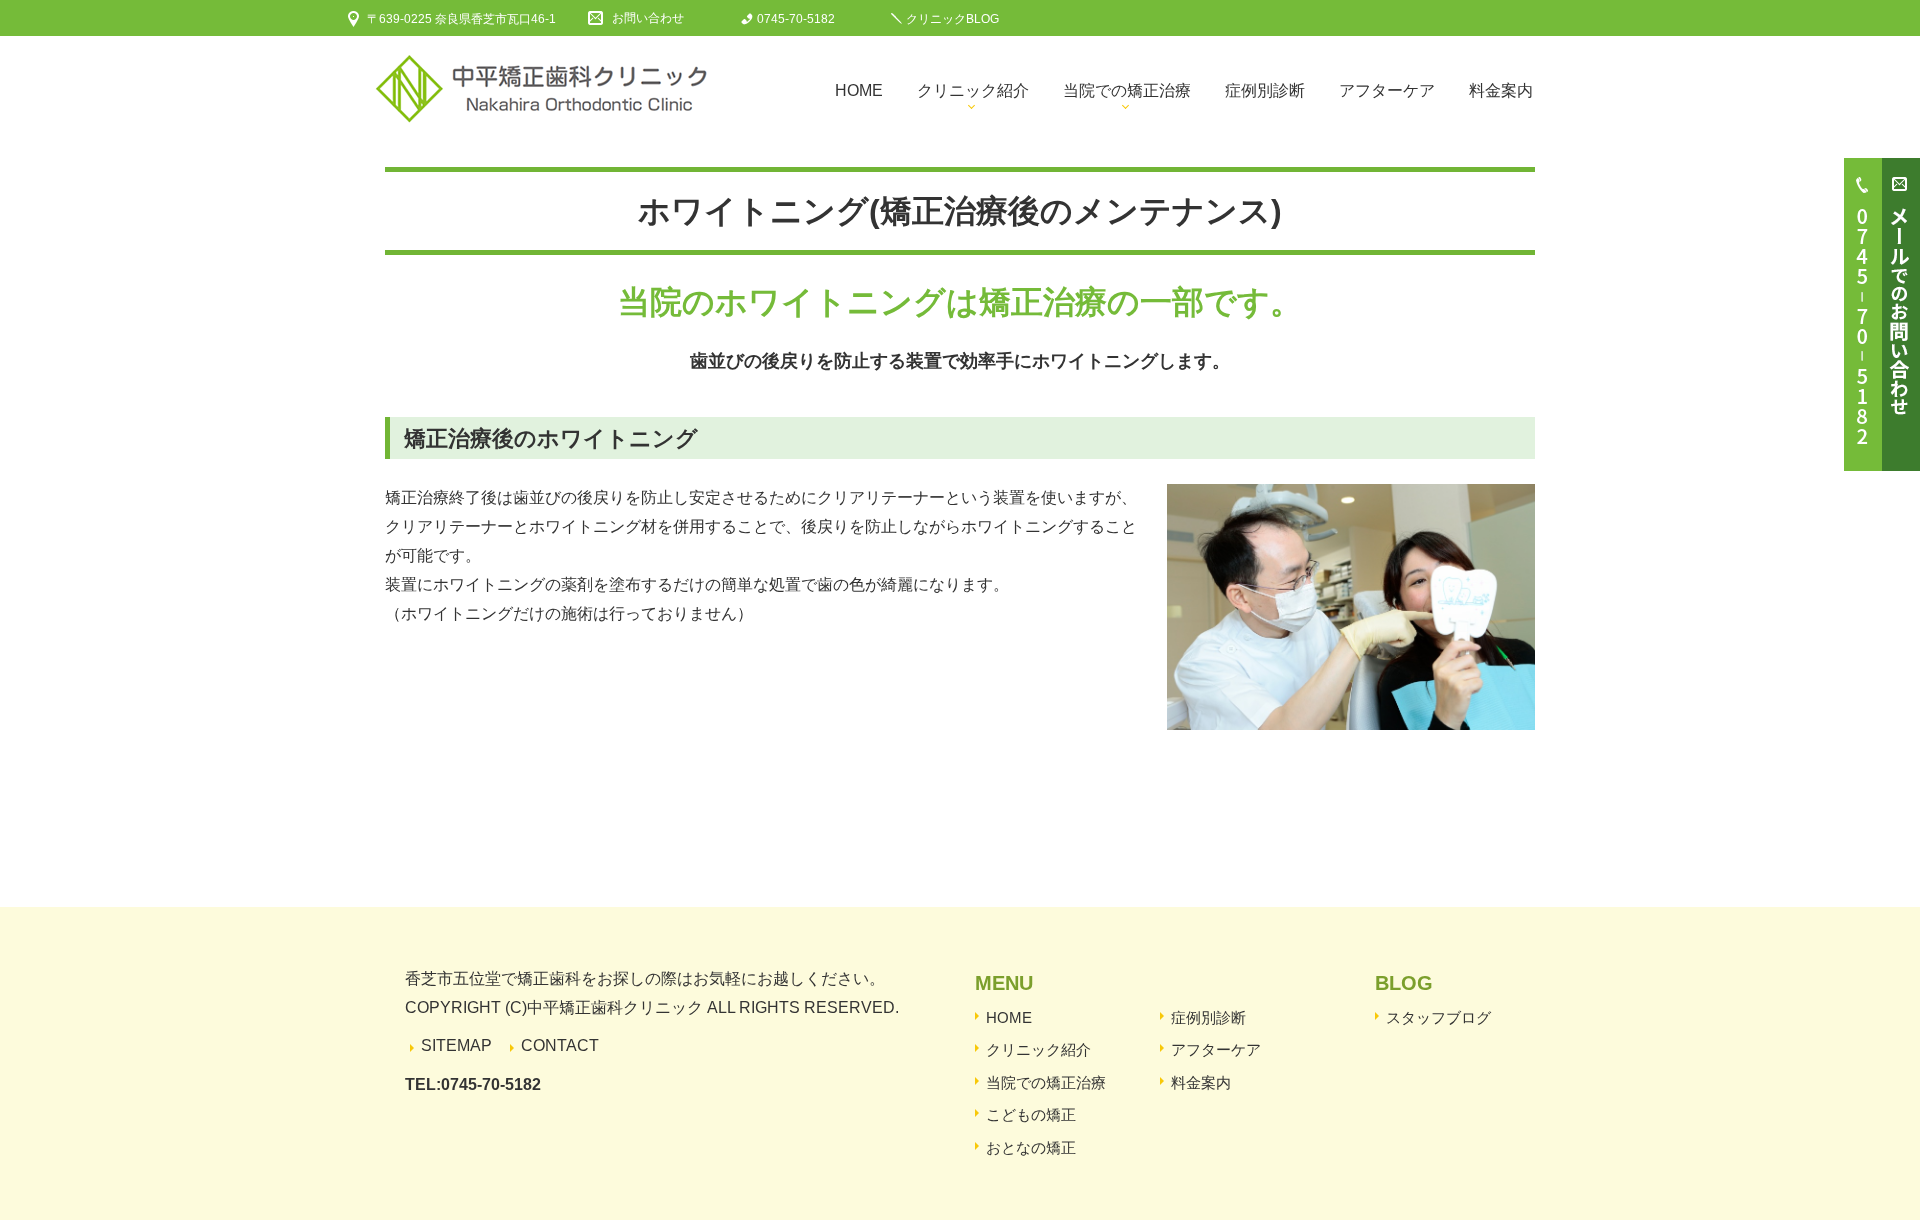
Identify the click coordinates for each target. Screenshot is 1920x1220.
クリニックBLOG (952, 19)
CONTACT (560, 1045)
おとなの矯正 (1031, 1147)
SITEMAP (456, 1045)
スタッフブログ (1438, 1017)
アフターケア (1387, 90)
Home (859, 90)
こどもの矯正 (1031, 1114)
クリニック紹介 (973, 90)
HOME (1009, 1017)
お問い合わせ (648, 18)
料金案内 (1501, 90)
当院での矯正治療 (1127, 90)
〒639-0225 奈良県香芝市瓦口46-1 (461, 19)
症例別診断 (1265, 90)
